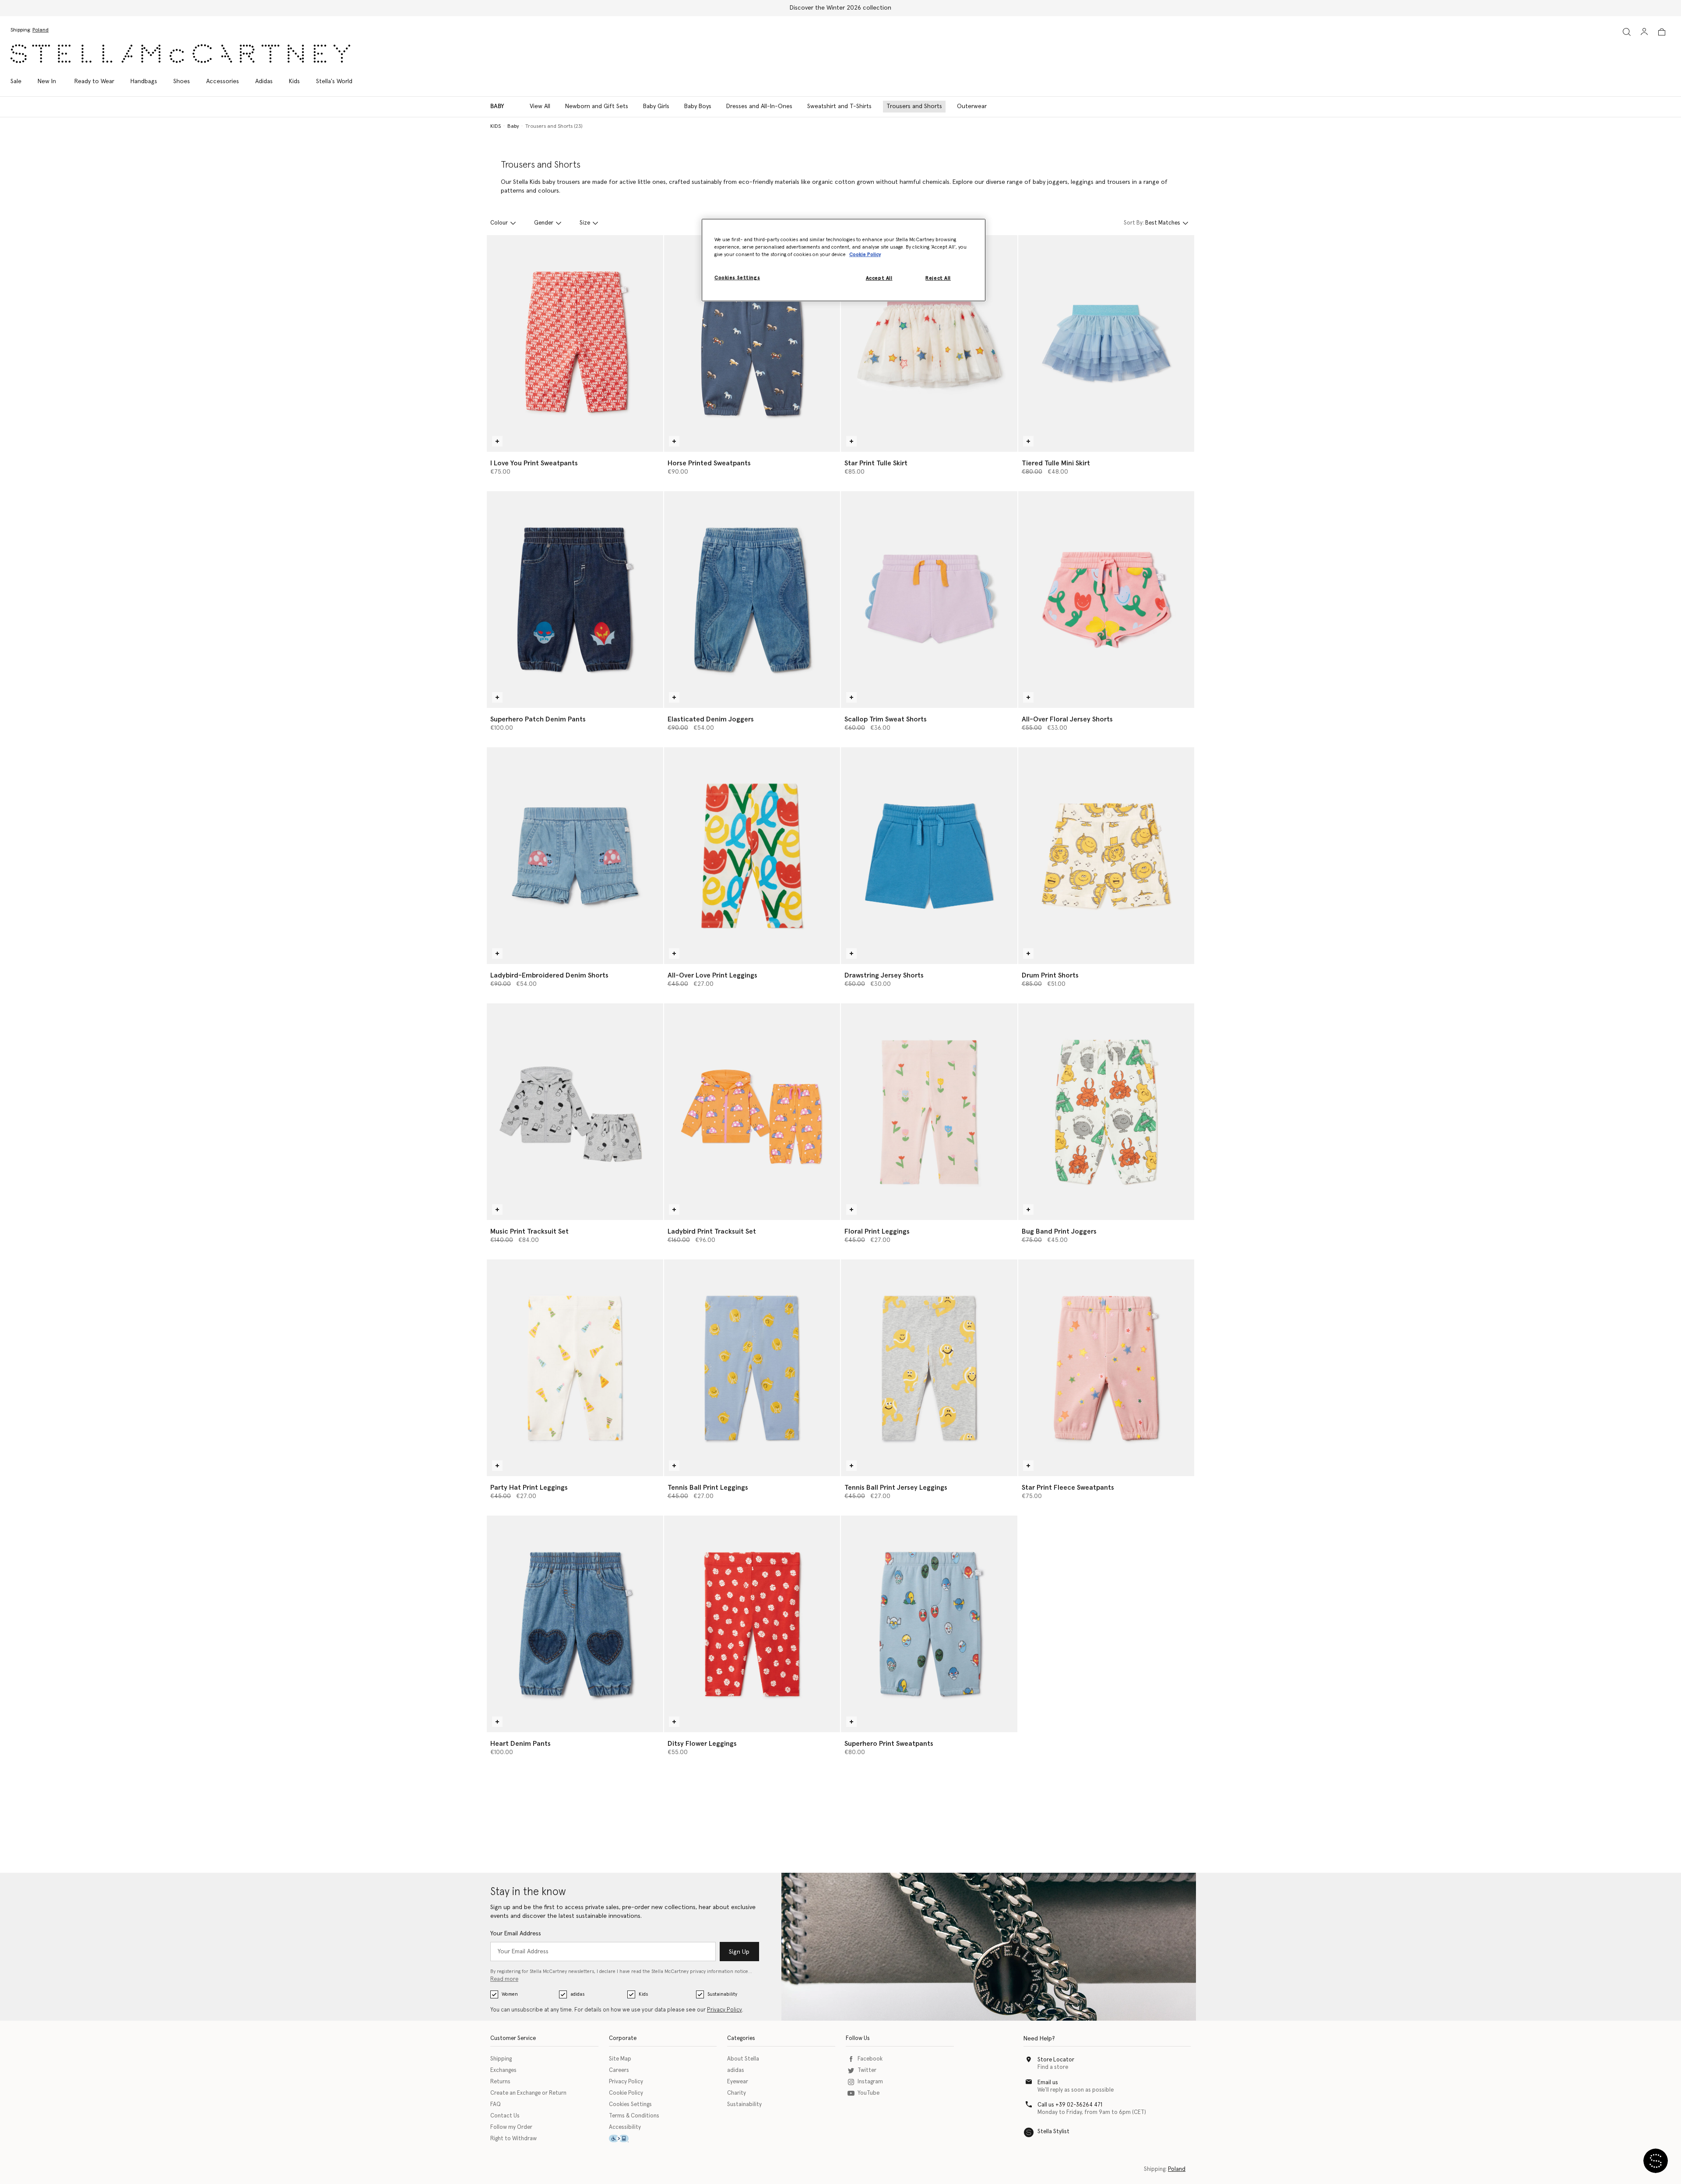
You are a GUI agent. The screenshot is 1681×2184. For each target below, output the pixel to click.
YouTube (869, 2093)
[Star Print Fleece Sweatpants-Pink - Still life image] (1106, 1368)
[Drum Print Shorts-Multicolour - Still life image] (1106, 856)
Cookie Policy (626, 2093)
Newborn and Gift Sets (597, 106)
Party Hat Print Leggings (529, 1488)
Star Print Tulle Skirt (876, 463)
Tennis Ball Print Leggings (708, 1488)
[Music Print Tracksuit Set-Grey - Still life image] (575, 1112)
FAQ (496, 2105)
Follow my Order (511, 2127)
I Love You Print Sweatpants (534, 463)
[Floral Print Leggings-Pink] (929, 1112)
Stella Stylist (1053, 2132)
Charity (737, 2093)
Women (510, 1994)
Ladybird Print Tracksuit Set (712, 1231)
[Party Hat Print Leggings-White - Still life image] (575, 1368)
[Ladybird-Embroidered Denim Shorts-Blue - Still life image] (575, 856)
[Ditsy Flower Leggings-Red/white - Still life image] (752, 1624)
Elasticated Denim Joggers (711, 719)
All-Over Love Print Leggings (712, 975)
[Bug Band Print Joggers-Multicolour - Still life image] (1106, 1112)
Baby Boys (698, 106)
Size (585, 223)
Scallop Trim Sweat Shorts (886, 719)
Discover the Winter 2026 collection (840, 8)
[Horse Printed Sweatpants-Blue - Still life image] (752, 343)
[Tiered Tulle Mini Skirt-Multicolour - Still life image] (1106, 343)
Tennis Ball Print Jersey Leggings (896, 1488)
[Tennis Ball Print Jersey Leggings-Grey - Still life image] (929, 1368)
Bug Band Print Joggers (1059, 1231)
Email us (1048, 2083)
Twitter (867, 2070)
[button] (1656, 2161)
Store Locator (1056, 2060)
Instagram (870, 2082)
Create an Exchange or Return (528, 2093)
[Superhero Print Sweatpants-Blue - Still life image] (929, 1624)
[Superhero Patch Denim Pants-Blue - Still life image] (575, 600)
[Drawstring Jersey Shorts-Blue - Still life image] (929, 856)
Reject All (938, 278)
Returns (500, 2082)
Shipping (501, 2059)
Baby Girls (656, 106)
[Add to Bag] (497, 441)
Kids (643, 1994)
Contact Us (505, 2116)
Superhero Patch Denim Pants (538, 719)
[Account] (1644, 32)
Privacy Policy (724, 2010)
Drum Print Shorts (1050, 975)
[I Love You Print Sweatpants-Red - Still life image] (575, 343)
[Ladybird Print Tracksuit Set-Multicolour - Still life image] (752, 1112)
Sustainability (722, 1994)
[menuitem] (47, 81)
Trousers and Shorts (914, 106)
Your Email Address (516, 1934)
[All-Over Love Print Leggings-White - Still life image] (752, 856)
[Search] (1627, 32)
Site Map (620, 2059)
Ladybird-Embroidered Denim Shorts (549, 975)
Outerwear (972, 106)
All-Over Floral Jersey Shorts (1067, 719)
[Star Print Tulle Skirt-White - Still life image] (929, 343)
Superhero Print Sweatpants (889, 1744)
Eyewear (738, 2082)
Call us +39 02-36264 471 (1070, 2105)
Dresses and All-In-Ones (759, 106)
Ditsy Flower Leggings (702, 1744)
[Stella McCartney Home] (180, 54)
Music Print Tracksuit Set (529, 1231)
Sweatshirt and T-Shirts (839, 106)
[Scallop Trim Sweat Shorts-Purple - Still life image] (929, 600)
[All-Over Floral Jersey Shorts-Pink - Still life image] (1106, 600)
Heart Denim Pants (520, 1744)
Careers (619, 2070)
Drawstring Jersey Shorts (884, 975)
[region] (844, 260)
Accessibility (625, 2127)
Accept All (879, 278)
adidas (577, 1994)
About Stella (743, 2059)
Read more (504, 1979)
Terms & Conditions (634, 2116)
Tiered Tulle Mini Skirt (1056, 463)
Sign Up (739, 1952)
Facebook (870, 2059)
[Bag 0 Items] (1662, 32)
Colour (499, 223)
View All (540, 106)
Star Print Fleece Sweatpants (1068, 1488)
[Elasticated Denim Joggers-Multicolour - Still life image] (752, 600)
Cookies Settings (630, 2105)
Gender (544, 223)
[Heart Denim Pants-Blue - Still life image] (575, 1624)
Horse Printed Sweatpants (709, 463)
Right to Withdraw (513, 2139)
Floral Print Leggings (877, 1231)
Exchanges (503, 2070)
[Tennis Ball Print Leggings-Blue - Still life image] (752, 1368)
